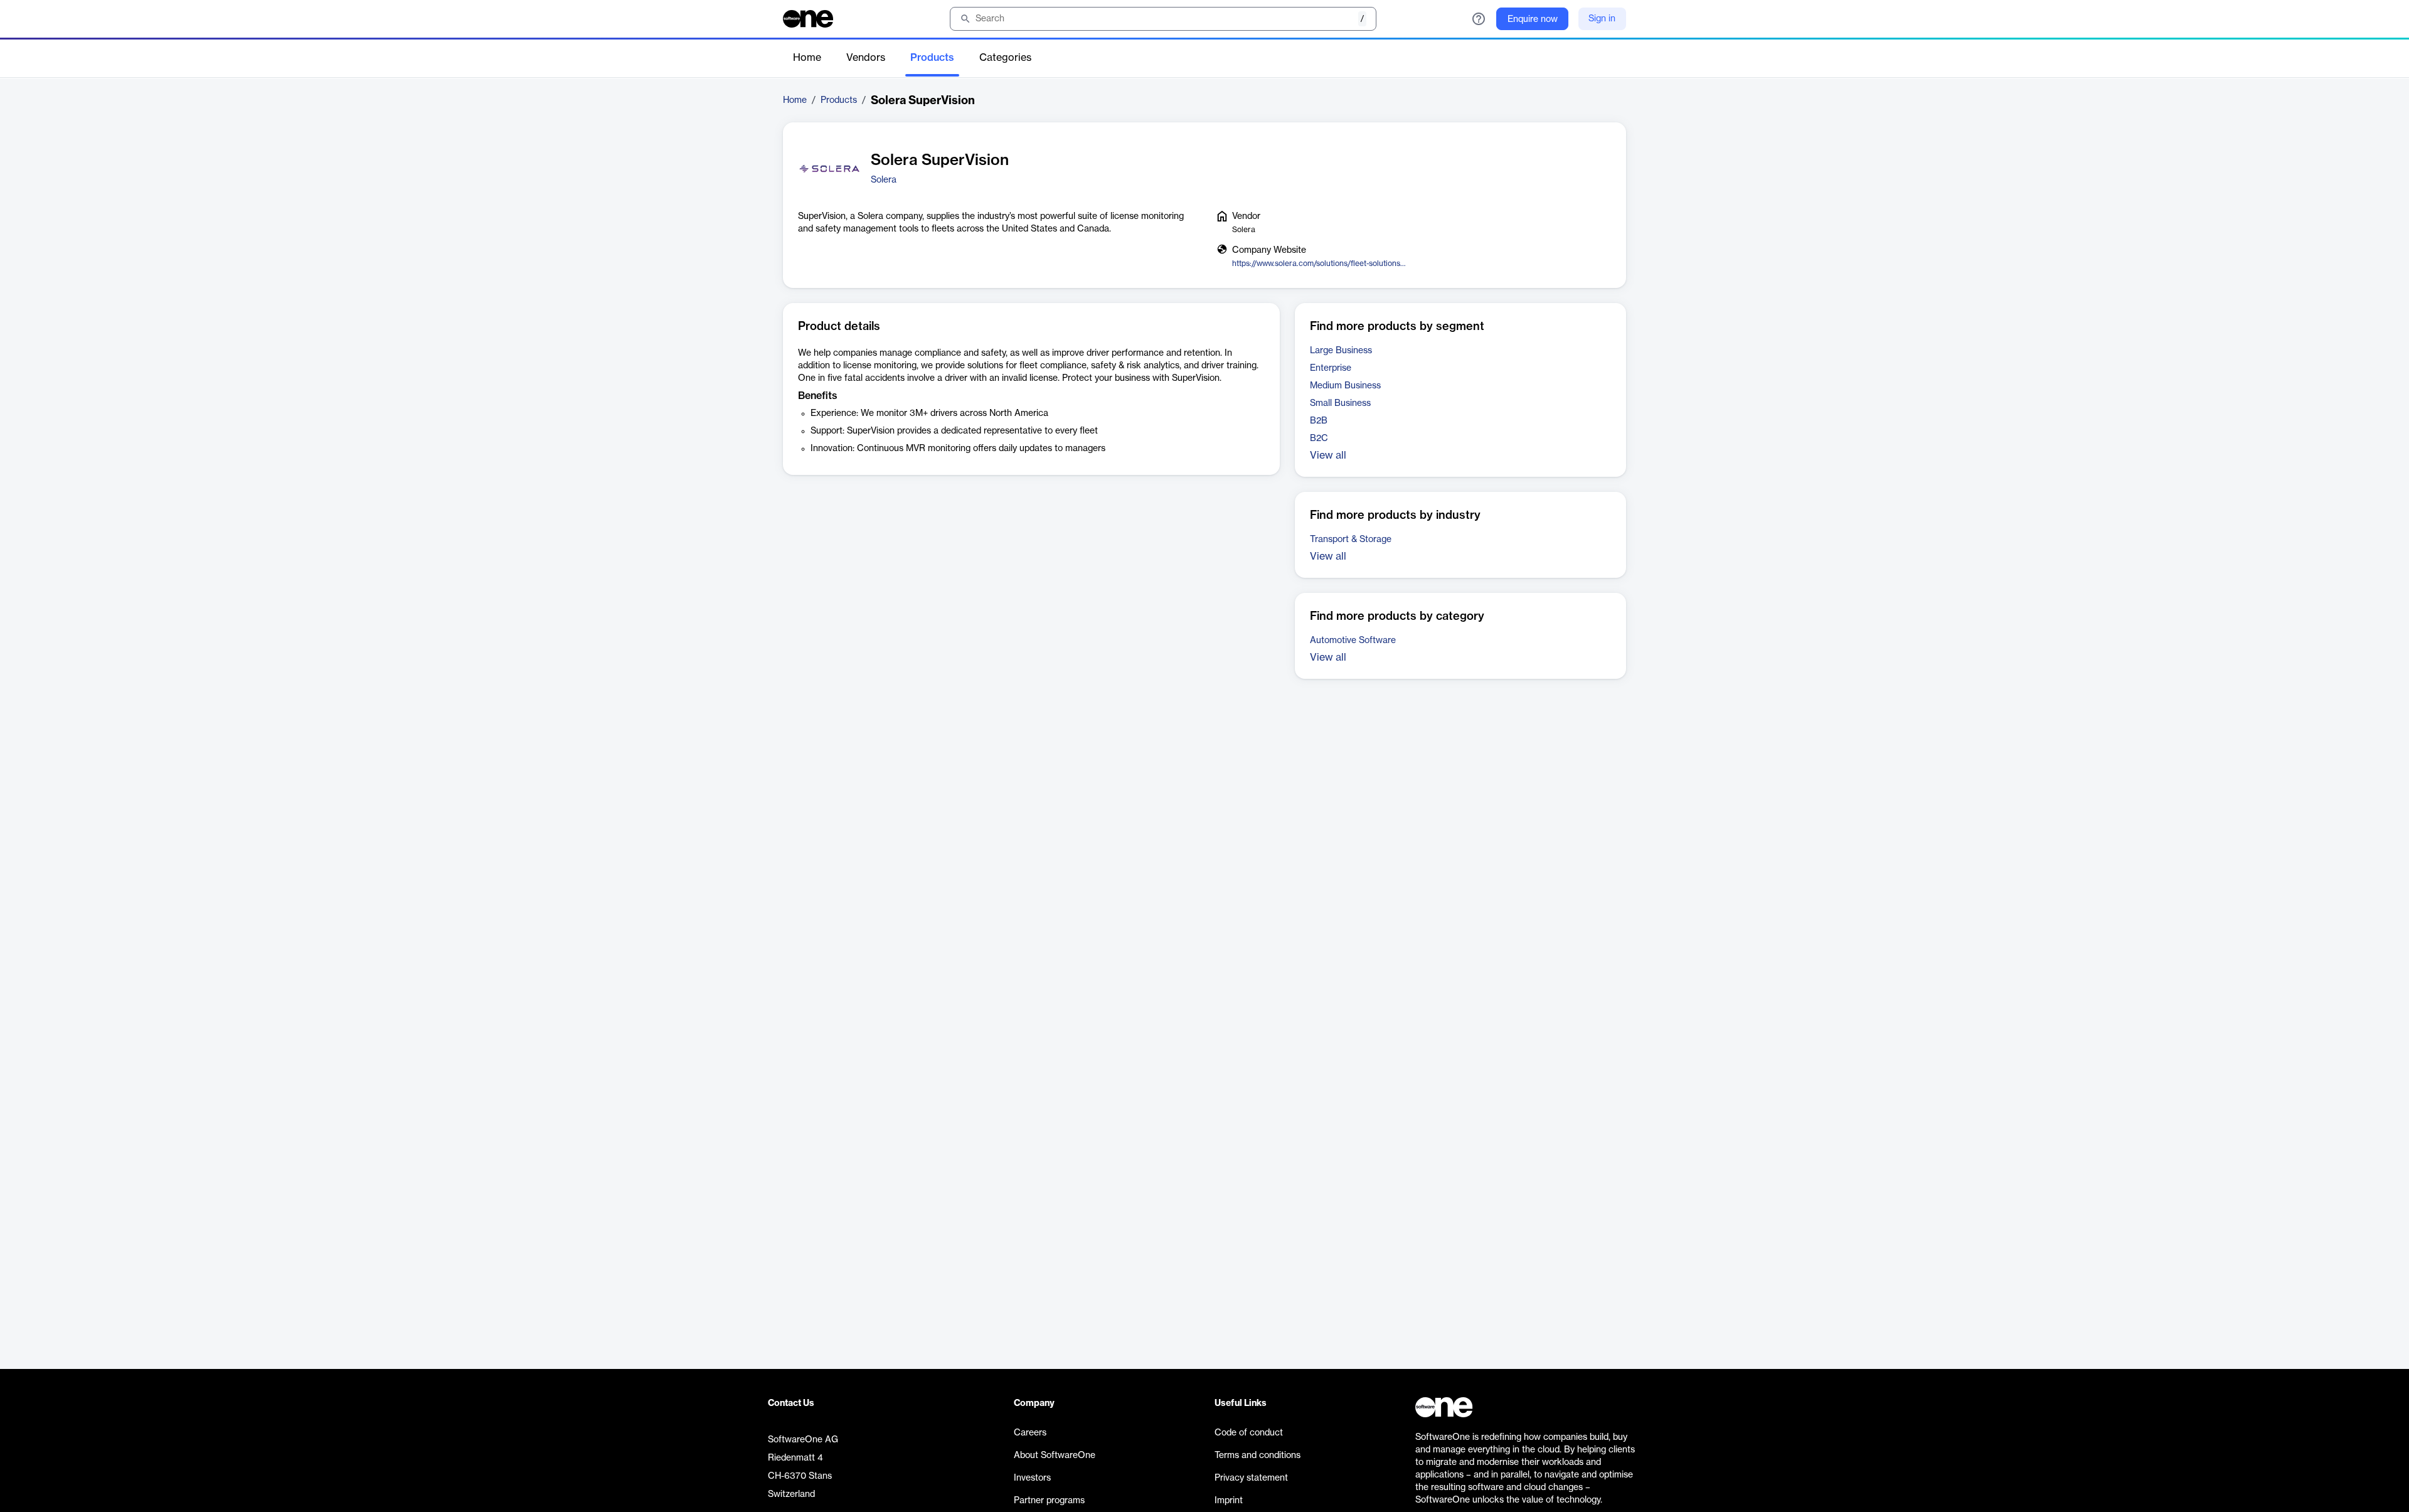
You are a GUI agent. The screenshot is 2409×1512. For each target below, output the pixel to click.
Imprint (1229, 1501)
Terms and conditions (1258, 1456)
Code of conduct (1249, 1433)
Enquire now (1533, 19)
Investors (1032, 1478)
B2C (1319, 439)
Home (807, 58)
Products (932, 58)
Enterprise (1331, 368)
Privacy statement (1251, 1478)
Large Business (1341, 351)
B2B (1319, 421)
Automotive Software (1353, 641)
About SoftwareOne (1055, 1456)
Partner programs (1049, 1501)
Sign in (1602, 19)
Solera (884, 180)
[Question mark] (1479, 19)
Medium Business (1345, 386)
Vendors (866, 58)
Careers (1030, 1433)
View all (1328, 455)
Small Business (1340, 403)
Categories (1005, 58)
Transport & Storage (1351, 540)
